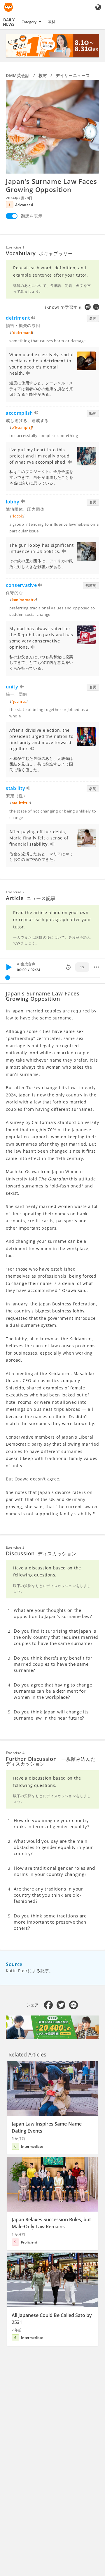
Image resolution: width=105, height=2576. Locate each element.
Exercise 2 (15, 892)
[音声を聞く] (33, 319)
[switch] (12, 216)
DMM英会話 (18, 75)
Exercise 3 (15, 1547)
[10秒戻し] (68, 967)
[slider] (8, 978)
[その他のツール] (96, 967)
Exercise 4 (15, 1753)
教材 (52, 22)
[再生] (9, 967)
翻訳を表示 (32, 216)
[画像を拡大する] (52, 127)
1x (82, 967)
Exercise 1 (15, 247)
